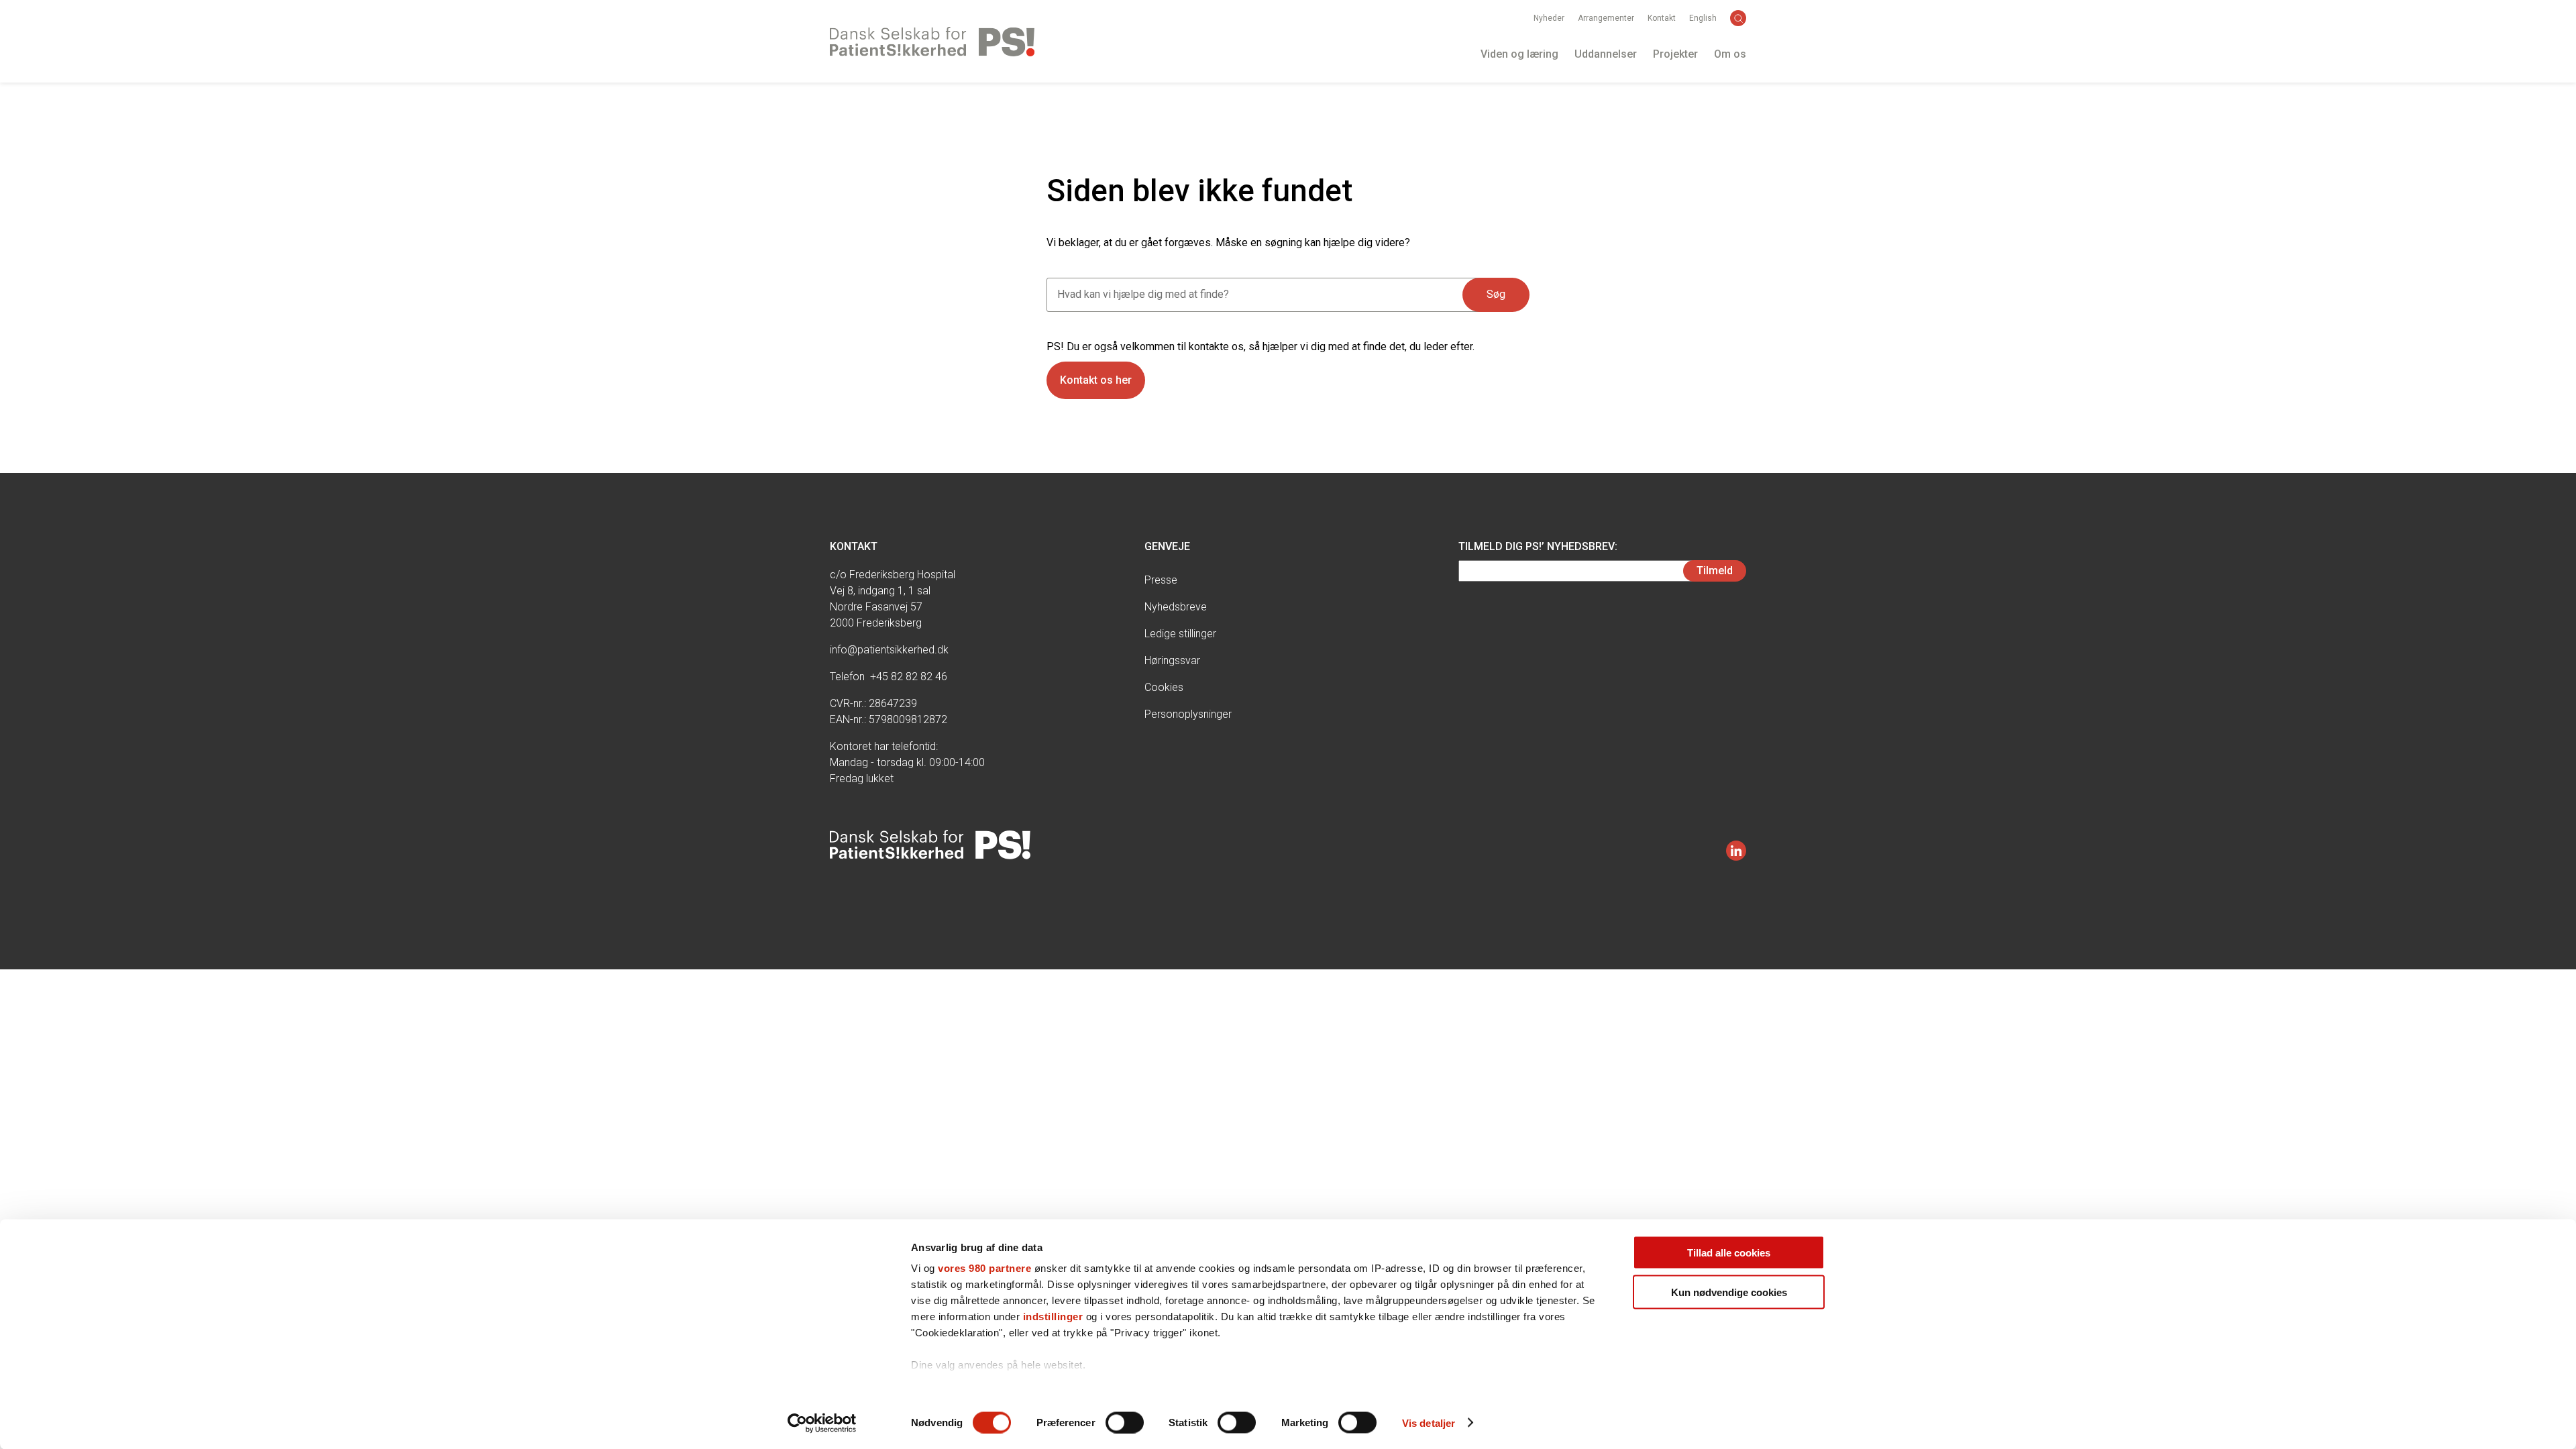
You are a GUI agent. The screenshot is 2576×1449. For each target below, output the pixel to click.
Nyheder (1549, 18)
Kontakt (1662, 18)
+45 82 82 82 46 (909, 677)
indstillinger (1053, 1317)
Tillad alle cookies (1729, 1253)
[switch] (1125, 1422)
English (1703, 18)
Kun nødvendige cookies (1729, 1292)
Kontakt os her (1096, 380)
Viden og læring (1519, 54)
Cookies (1164, 687)
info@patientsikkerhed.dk (889, 650)
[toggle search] (1738, 18)
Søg (1496, 294)
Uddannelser (1606, 54)
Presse (1161, 580)
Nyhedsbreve (1176, 607)
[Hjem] (932, 42)
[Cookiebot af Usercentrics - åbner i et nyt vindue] (822, 1423)
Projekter (1675, 54)
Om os (1730, 54)
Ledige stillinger (1180, 634)
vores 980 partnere (984, 1268)
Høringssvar (1172, 660)
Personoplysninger (1188, 714)
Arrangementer (1606, 18)
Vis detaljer (1429, 1423)
